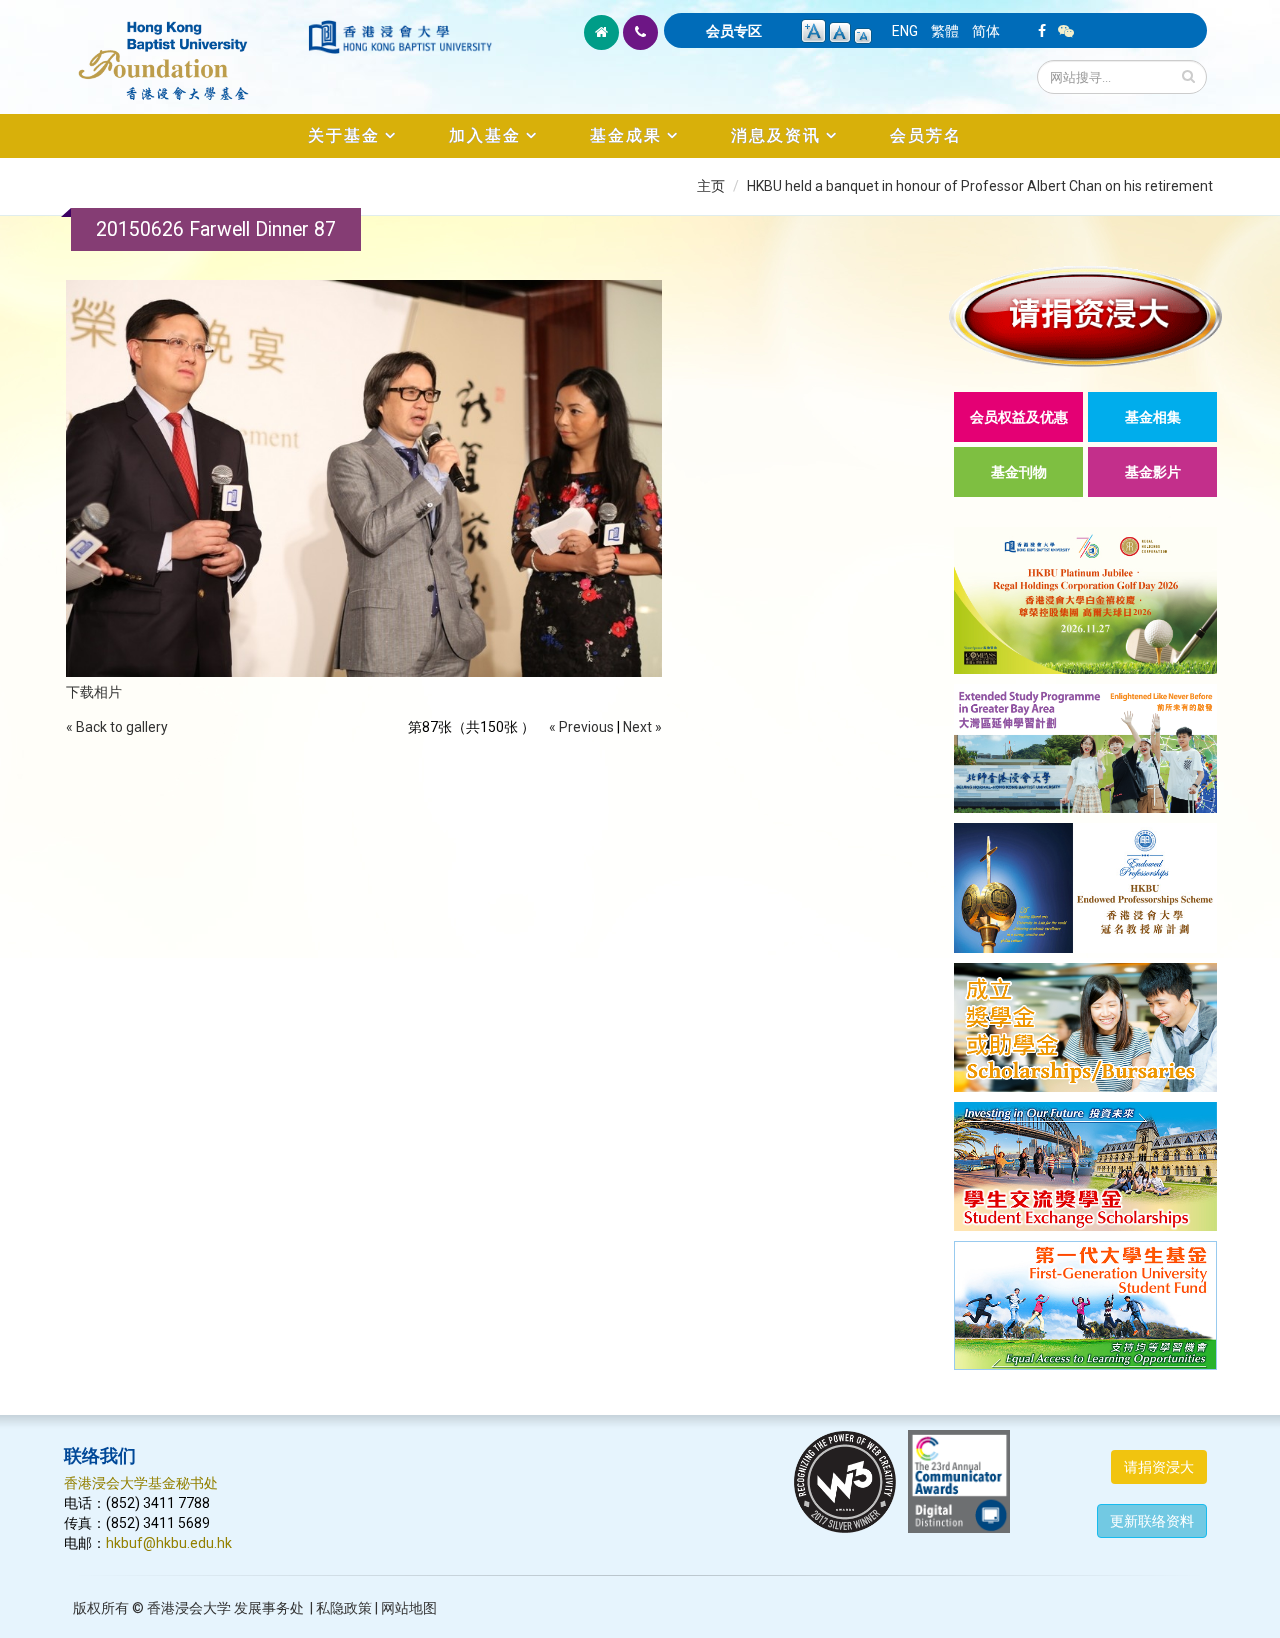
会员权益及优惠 (1019, 417)
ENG (905, 31)
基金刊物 (1019, 472)
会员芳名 (926, 135)
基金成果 (626, 135)
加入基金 (485, 135)
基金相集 (1153, 417)
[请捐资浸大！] (1085, 316)
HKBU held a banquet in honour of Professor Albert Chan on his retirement (980, 186)
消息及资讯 (776, 135)
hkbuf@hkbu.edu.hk (169, 1543)
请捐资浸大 (1159, 1467)
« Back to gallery (117, 727)
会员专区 (734, 31)
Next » (642, 727)
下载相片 (94, 692)
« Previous (581, 727)
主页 (711, 186)
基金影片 (1153, 472)
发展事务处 (269, 1608)
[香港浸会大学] (400, 37)
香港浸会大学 (189, 1608)
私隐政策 (344, 1608)
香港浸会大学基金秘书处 (141, 1483)
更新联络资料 (1152, 1521)
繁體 (945, 31)
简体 (986, 31)
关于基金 (344, 135)
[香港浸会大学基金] (184, 50)
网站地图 (409, 1608)
